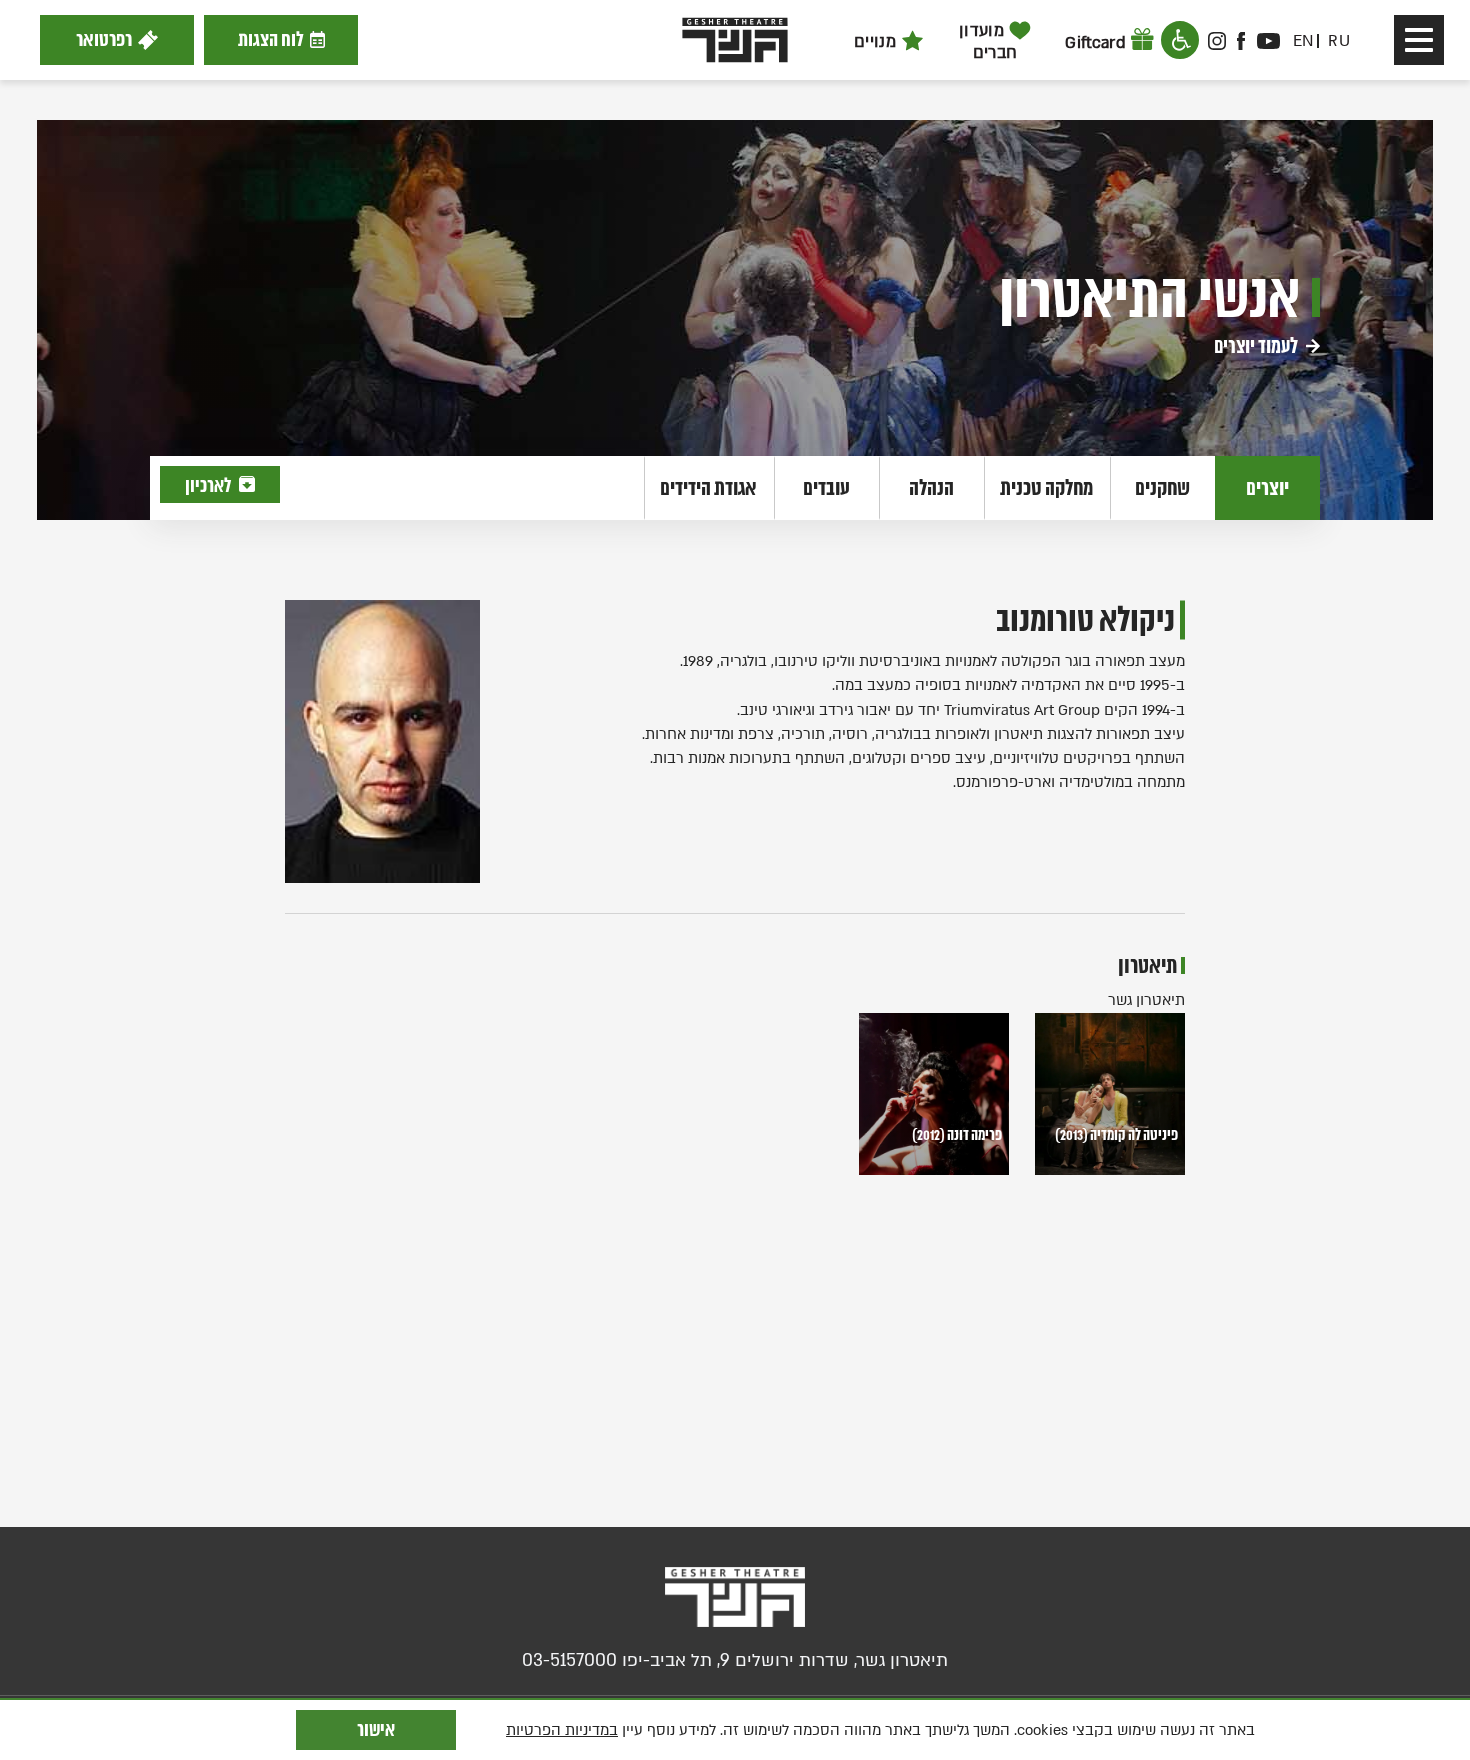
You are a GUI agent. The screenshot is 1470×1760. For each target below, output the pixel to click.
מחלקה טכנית (1046, 488)
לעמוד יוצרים (1257, 346)
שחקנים (1162, 488)
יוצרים (1267, 488)
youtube (1268, 41)
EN (1303, 41)
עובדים (826, 488)
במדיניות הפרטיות (562, 1730)
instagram (1217, 41)
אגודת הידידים (708, 488)
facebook (1242, 41)
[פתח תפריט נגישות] (1180, 40)
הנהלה (931, 488)
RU (1339, 41)
